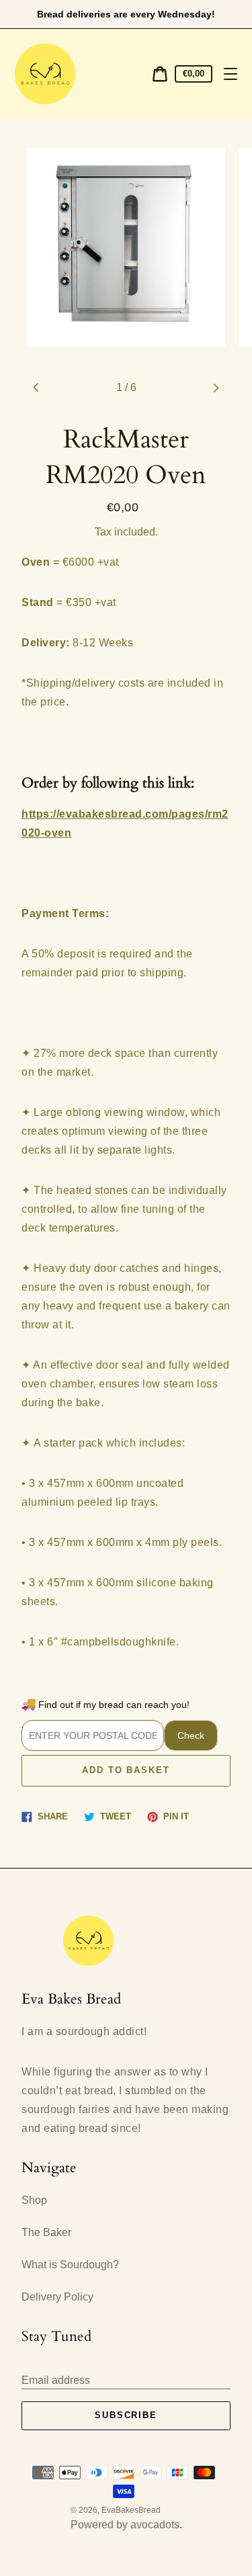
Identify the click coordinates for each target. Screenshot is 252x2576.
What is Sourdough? (70, 2265)
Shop (34, 2200)
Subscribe (126, 2415)
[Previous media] (36, 388)
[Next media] (216, 388)
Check (191, 1735)
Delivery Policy (57, 2297)
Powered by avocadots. (126, 2525)
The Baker (46, 2232)
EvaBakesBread (131, 2510)
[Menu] (230, 74)
